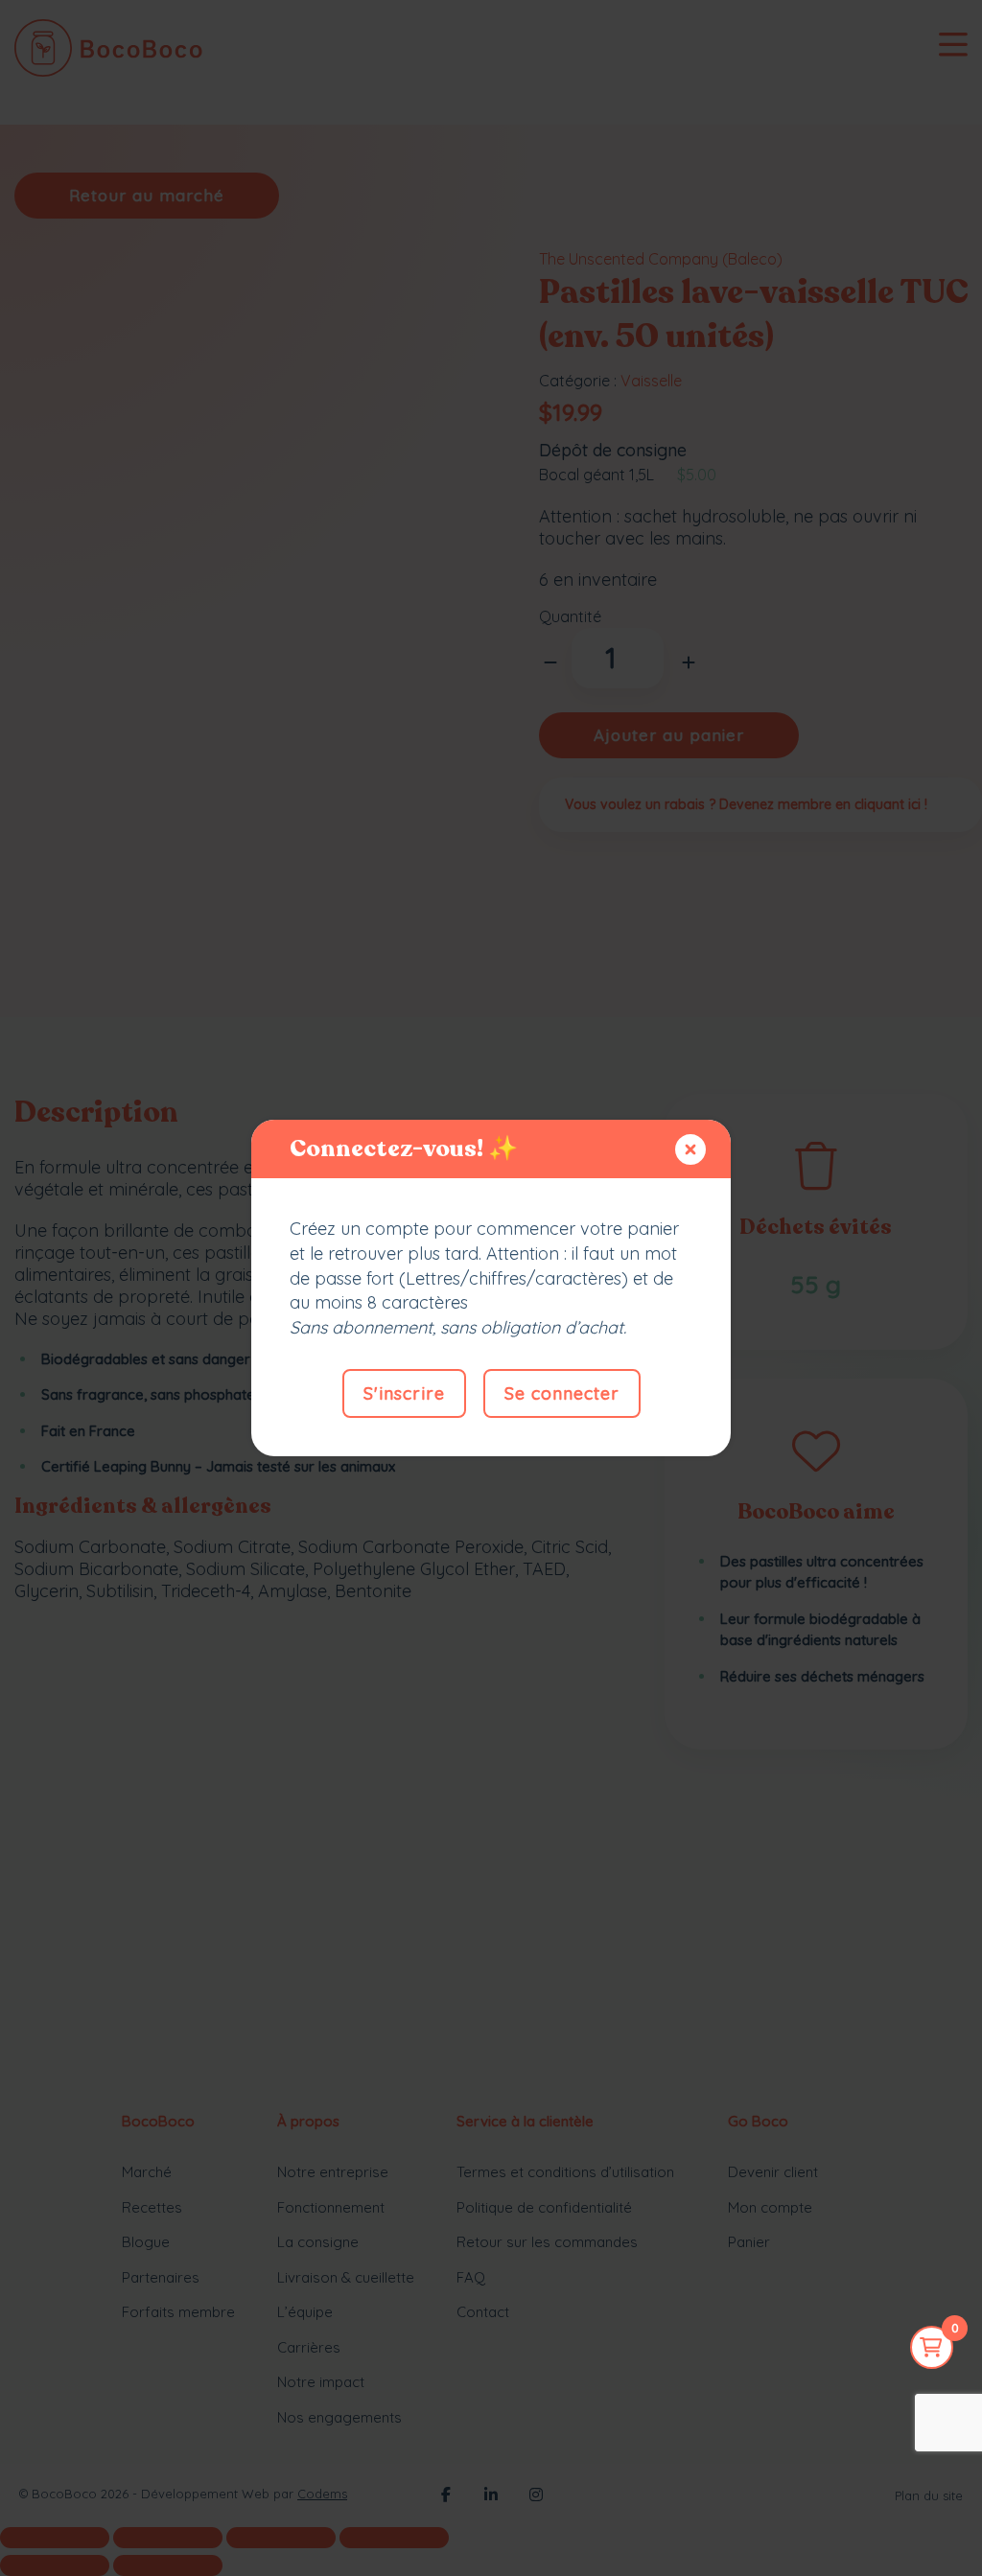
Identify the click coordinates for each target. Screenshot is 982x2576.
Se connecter (562, 1393)
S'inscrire (404, 1393)
